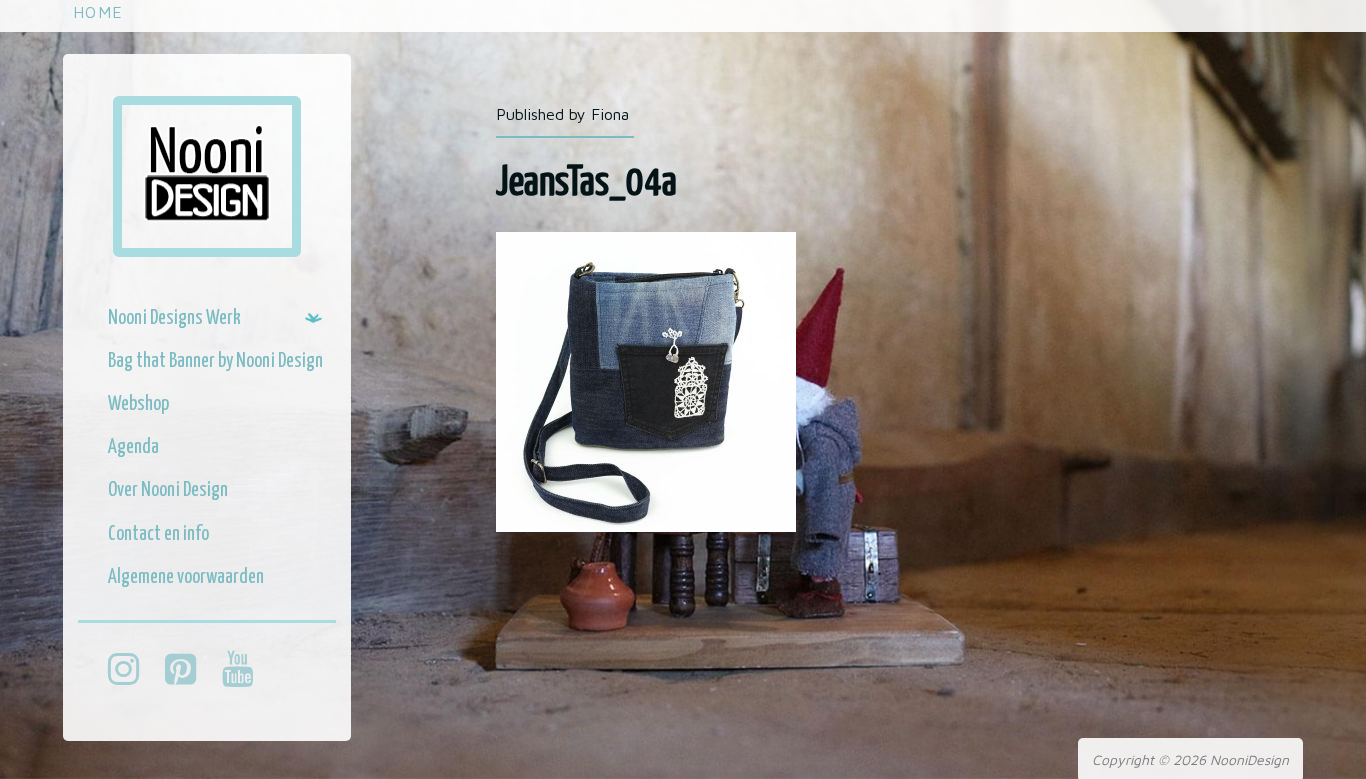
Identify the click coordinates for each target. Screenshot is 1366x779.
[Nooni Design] (207, 176)
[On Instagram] (133, 672)
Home (98, 12)
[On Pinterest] (190, 672)
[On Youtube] (247, 672)
